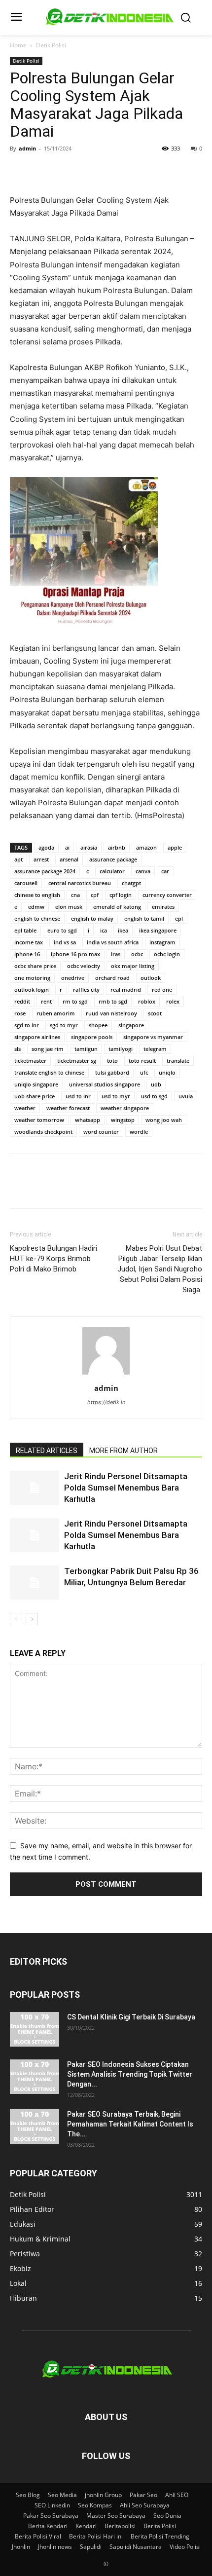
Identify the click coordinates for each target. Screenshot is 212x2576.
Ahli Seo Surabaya (145, 2505)
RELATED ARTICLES (47, 1451)
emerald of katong (117, 907)
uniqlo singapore (36, 1084)
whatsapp (88, 1120)
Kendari (86, 2526)
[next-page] (32, 1619)
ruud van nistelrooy (111, 1013)
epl (179, 918)
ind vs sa (65, 942)
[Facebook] (20, 171)
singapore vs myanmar (153, 1037)
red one (162, 989)
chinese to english (37, 895)
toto (112, 1061)
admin (27, 148)
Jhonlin (21, 2547)
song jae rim (48, 1049)
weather (25, 1108)
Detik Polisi (51, 45)
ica (104, 930)
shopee (98, 1025)
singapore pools (92, 1037)
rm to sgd (75, 1001)
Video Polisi (185, 2547)
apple (175, 847)
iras (116, 954)
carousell (26, 883)
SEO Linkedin (52, 2505)
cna (75, 895)
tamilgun (86, 1049)
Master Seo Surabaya (116, 2516)
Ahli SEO (177, 2495)
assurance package (113, 859)
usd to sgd (154, 1096)
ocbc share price (35, 966)
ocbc (137, 954)
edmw (36, 907)
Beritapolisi (120, 2526)
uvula (186, 1096)
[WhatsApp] (88, 171)
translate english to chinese (49, 1072)
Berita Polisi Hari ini (96, 2536)
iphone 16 (27, 954)
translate (178, 1061)
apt (18, 859)
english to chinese (37, 918)
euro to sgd (62, 930)
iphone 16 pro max (75, 954)
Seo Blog (28, 2495)
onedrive (73, 978)
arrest (41, 859)
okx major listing (133, 966)
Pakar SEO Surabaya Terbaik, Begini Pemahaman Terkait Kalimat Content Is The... (130, 2124)
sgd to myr (64, 1025)
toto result (142, 1061)
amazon (146, 847)
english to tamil (144, 918)
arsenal (69, 859)
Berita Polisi (160, 2526)
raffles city (86, 989)
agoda (46, 847)
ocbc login (167, 954)
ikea (123, 930)
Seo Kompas (95, 2505)
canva (143, 871)
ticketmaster (30, 1061)
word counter (101, 1132)
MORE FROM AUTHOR (124, 1451)
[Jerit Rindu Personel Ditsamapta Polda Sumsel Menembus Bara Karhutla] (35, 1488)
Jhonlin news (55, 2547)
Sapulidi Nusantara (136, 2547)
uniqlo (167, 1072)
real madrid (126, 989)
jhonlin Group (103, 2495)
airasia (89, 847)
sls (18, 1049)
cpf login (121, 895)
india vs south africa (113, 942)
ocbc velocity (84, 966)
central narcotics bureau (80, 883)
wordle (139, 1132)
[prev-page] (16, 1619)
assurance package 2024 (45, 871)
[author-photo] (106, 1374)
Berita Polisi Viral (38, 2536)
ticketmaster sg (77, 1061)
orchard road (112, 978)
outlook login (32, 989)
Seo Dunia (167, 2516)
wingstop (123, 1120)
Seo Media (62, 2495)
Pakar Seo (143, 2495)
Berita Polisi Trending (160, 2536)
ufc (144, 1072)
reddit (22, 1001)
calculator (112, 871)
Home (18, 45)
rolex (173, 1001)
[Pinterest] (65, 171)
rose (20, 1013)
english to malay (92, 918)
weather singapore (125, 1108)
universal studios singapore (105, 1084)
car (165, 871)
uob (156, 1084)
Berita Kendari (48, 2526)
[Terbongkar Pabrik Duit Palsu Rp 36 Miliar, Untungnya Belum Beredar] (35, 1583)
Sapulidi (91, 2547)
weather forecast (68, 1108)
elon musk (69, 907)
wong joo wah (164, 1120)
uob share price (35, 1096)
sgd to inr (27, 1025)
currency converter (167, 895)
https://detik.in (106, 1402)
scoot (155, 1013)
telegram (155, 1049)
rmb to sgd (113, 1001)
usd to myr (116, 1096)
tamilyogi (121, 1049)
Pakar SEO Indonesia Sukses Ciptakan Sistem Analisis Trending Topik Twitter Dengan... (130, 2074)
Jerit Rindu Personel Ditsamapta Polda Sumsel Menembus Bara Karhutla (126, 1488)
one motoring (32, 978)
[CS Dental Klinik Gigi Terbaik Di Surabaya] (35, 2029)
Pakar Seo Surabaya (51, 2516)
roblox (147, 1001)
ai (67, 847)
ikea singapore (158, 930)
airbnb (117, 847)
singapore (131, 1025)
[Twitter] (42, 171)
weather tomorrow (39, 1120)
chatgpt (131, 883)
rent (46, 1001)
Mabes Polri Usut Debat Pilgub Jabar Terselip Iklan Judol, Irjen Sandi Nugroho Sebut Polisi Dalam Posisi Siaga (160, 1269)
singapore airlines (37, 1037)
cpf (95, 895)
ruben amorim (56, 1013)
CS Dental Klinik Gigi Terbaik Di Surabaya (131, 2017)
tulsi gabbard (112, 1072)
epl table (25, 930)
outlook (151, 978)
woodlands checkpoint (43, 1132)
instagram (162, 942)
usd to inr (78, 1096)
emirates (163, 907)
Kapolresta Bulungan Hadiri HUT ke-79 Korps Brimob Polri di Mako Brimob (53, 1259)
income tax (29, 942)
